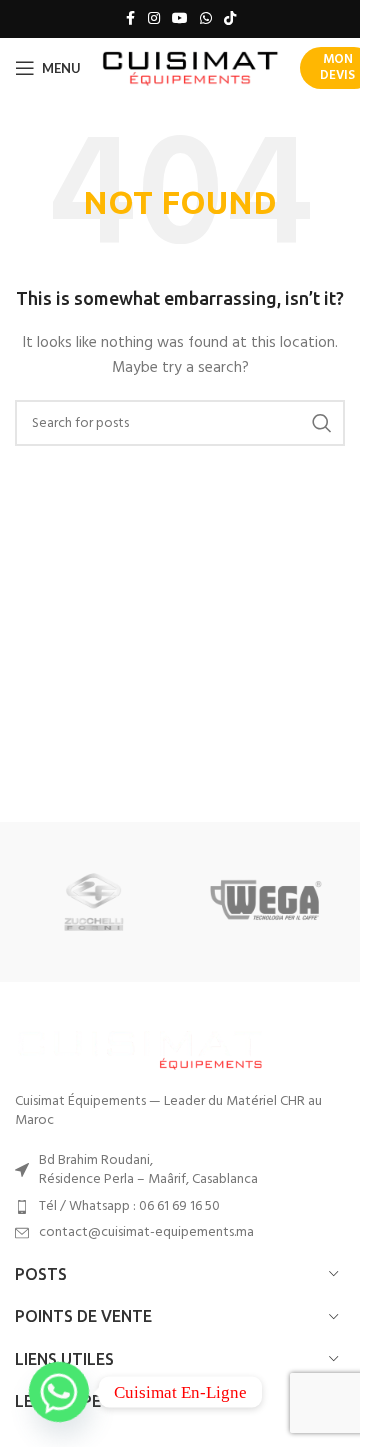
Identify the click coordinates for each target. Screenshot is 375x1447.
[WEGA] (266, 902)
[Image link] (140, 1046)
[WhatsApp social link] (206, 19)
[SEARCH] (322, 423)
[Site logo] (190, 68)
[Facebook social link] (130, 19)
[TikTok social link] (230, 19)
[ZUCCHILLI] (94, 902)
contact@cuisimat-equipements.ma (146, 1232)
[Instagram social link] (154, 19)
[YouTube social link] (180, 19)
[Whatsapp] (59, 1392)
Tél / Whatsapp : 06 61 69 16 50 (129, 1206)
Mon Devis (337, 67)
